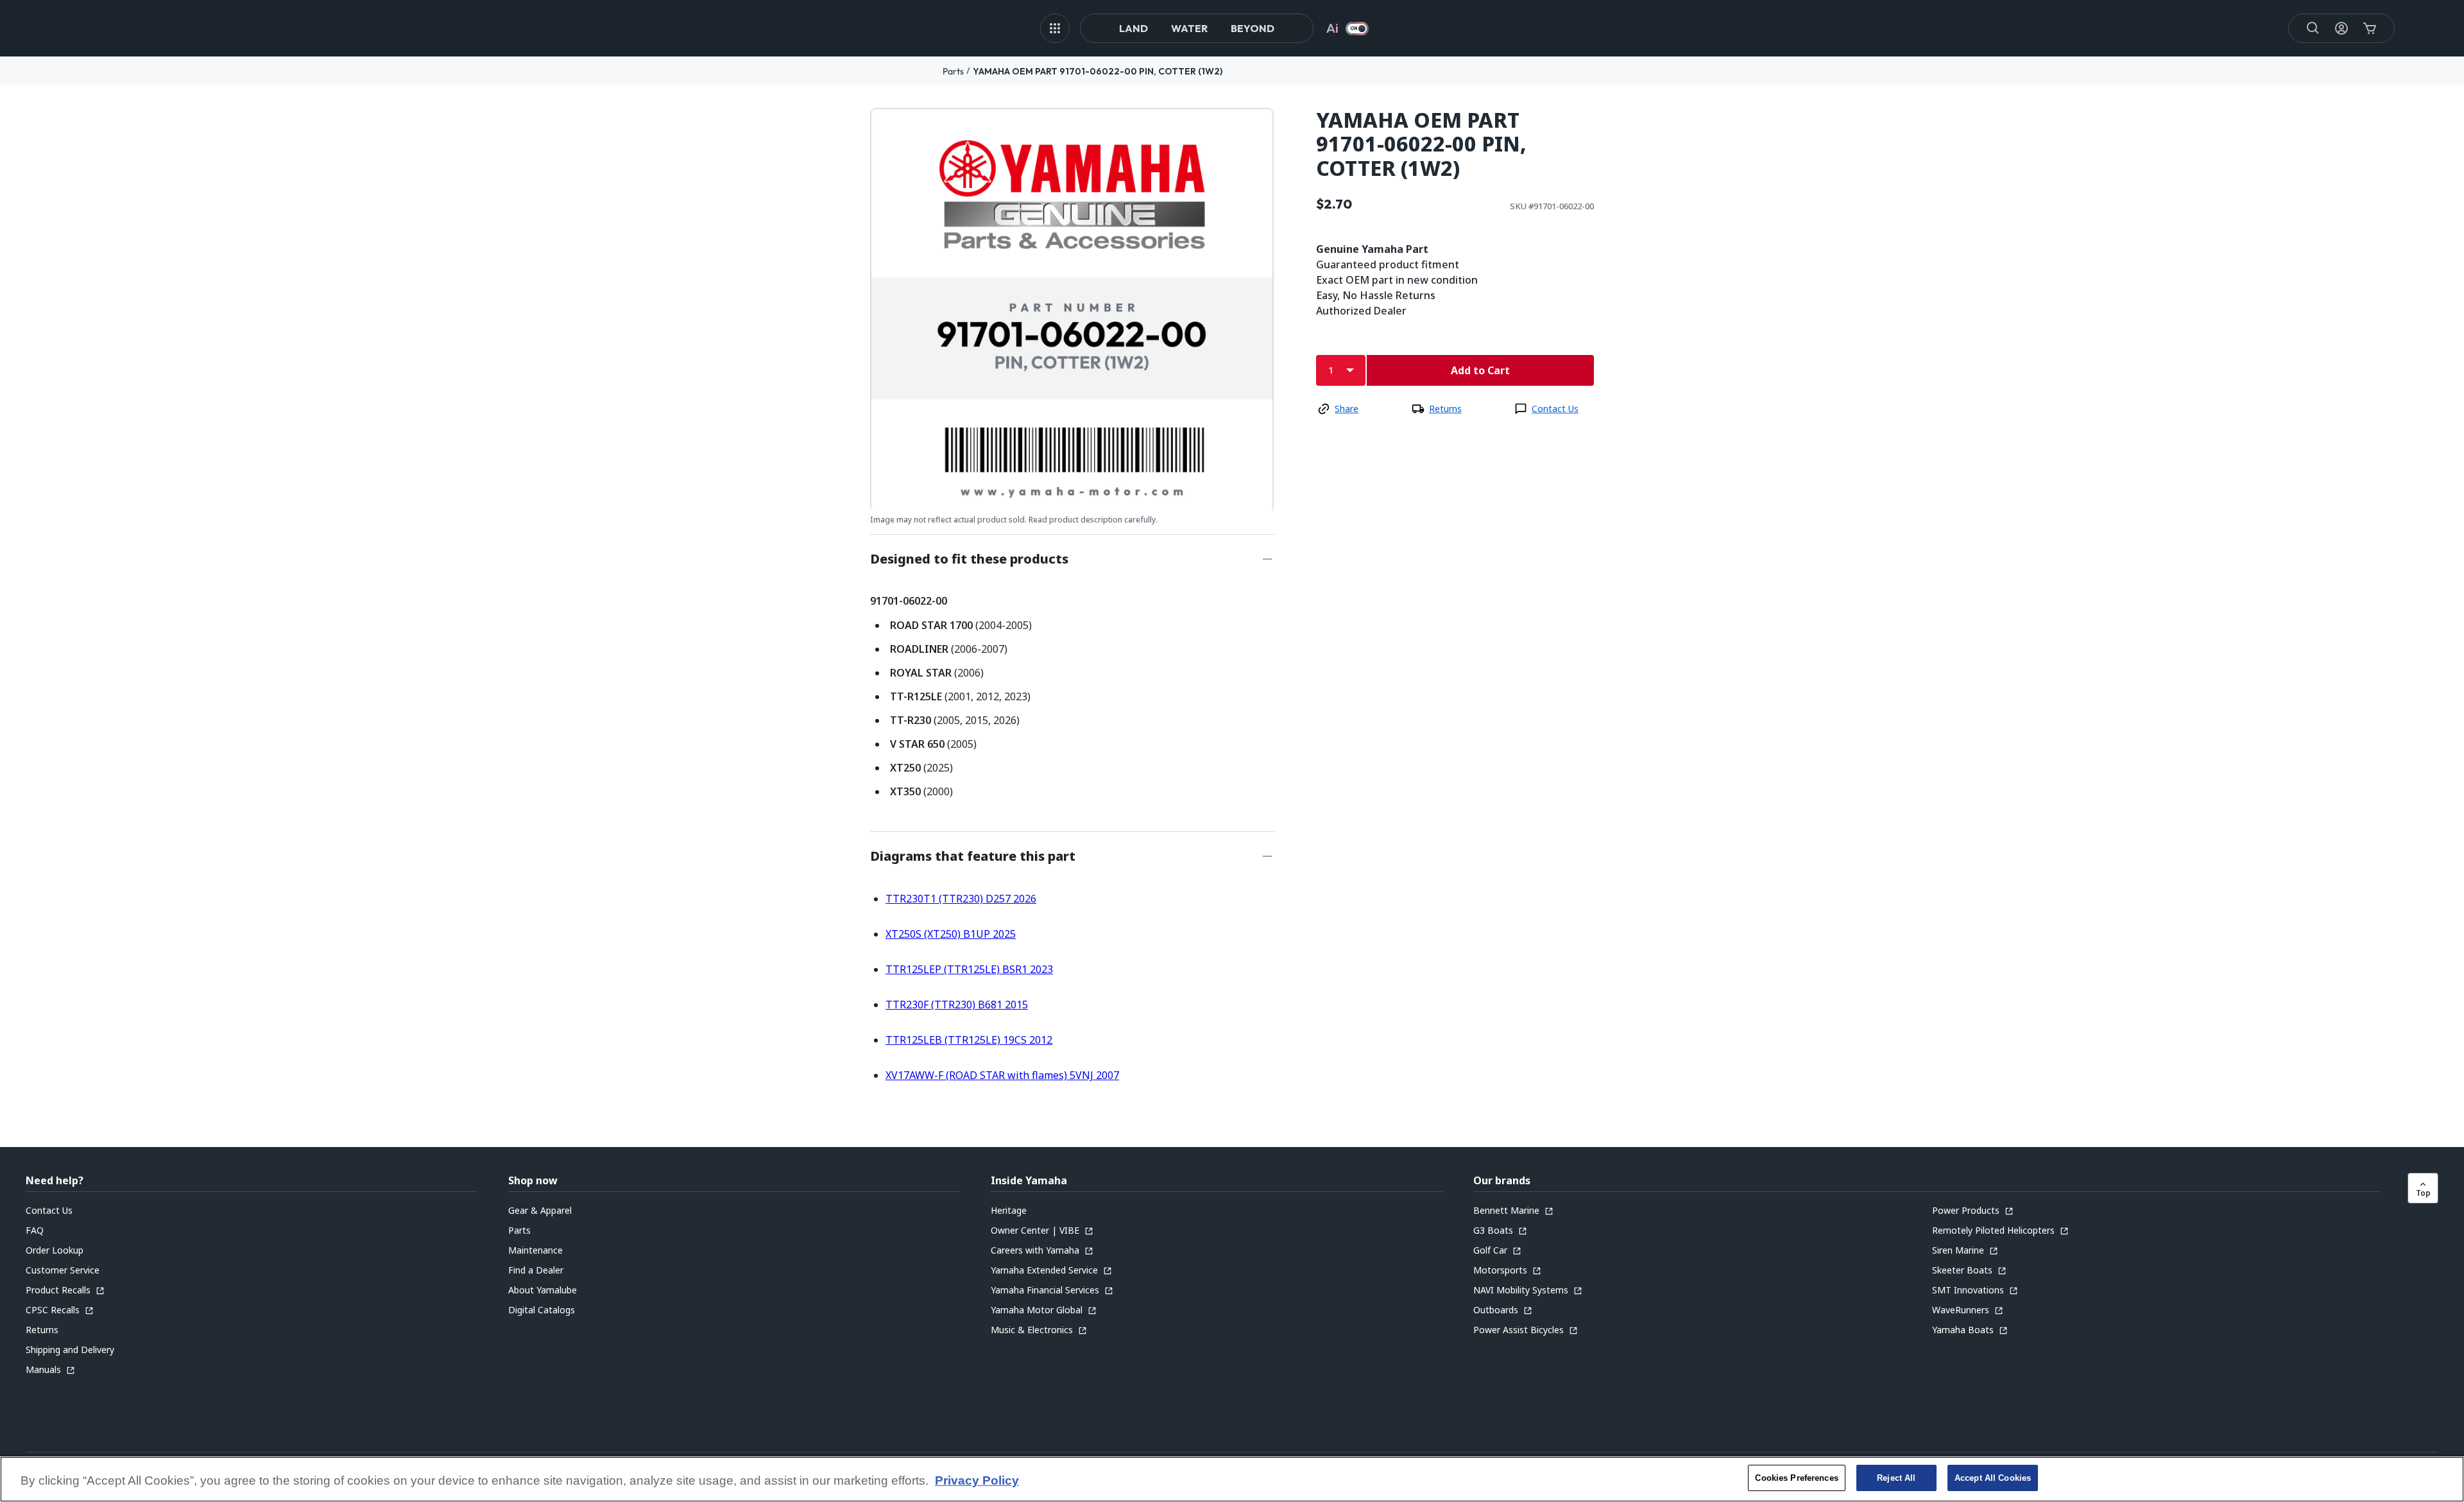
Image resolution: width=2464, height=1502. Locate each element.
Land (1134, 28)
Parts (953, 71)
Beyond (1253, 28)
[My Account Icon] (2341, 28)
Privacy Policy (977, 1480)
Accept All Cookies (1993, 1478)
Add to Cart (1480, 370)
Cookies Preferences (1796, 1478)
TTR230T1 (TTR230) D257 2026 (961, 899)
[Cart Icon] (2370, 28)
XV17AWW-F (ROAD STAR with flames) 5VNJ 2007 (1002, 1075)
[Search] (2313, 28)
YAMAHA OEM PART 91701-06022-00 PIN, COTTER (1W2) (1098, 71)
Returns (1445, 409)
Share (1347, 409)
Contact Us (1555, 409)
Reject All (1896, 1478)
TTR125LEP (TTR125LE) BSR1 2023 (969, 969)
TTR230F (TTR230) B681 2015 (957, 1005)
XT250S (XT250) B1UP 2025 (951, 934)
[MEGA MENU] (1055, 28)
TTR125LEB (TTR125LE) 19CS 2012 (969, 1040)
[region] (1232, 1479)
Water (1189, 28)
